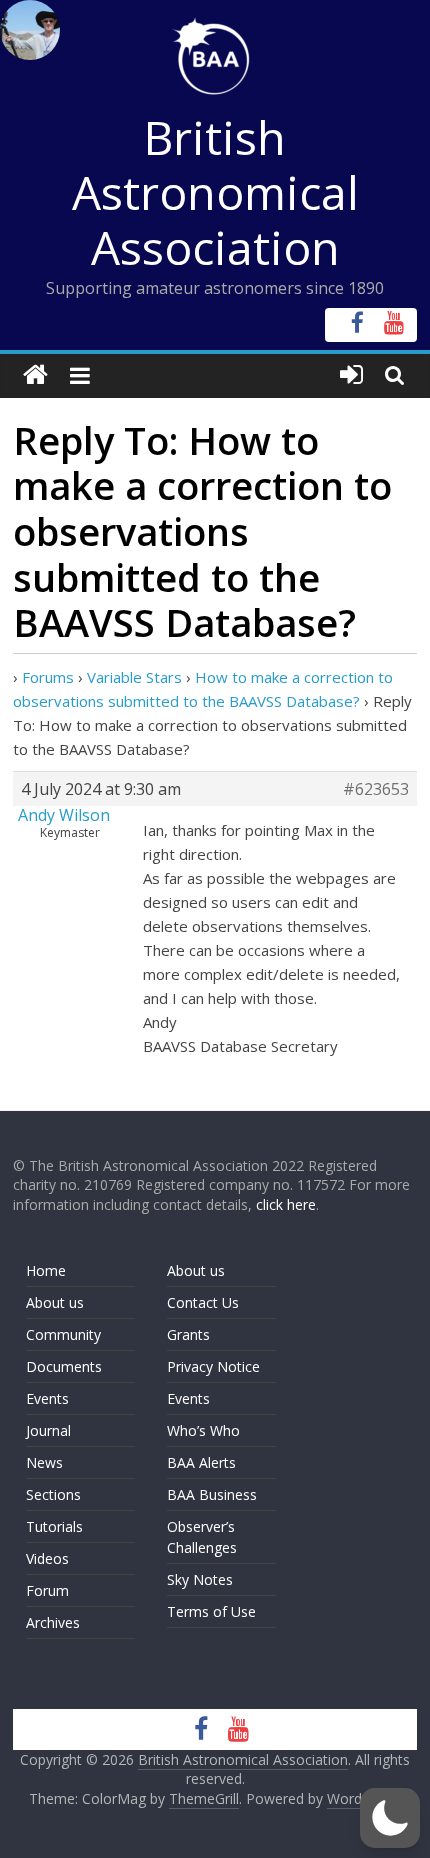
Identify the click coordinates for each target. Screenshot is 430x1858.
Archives (53, 1622)
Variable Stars (134, 677)
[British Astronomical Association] (35, 375)
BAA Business (212, 1494)
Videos (47, 1558)
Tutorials (54, 1526)
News (44, 1462)
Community (63, 1334)
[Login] (351, 375)
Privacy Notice (213, 1366)
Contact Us (203, 1302)
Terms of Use (211, 1611)
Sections (53, 1494)
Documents (64, 1366)
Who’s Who (203, 1430)
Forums (48, 677)
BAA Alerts (201, 1462)
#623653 (376, 789)
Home (46, 1270)
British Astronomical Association (215, 192)
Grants (188, 1334)
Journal (48, 1430)
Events (47, 1398)
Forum (47, 1590)
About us (55, 1302)
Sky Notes (200, 1579)
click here (286, 1204)
